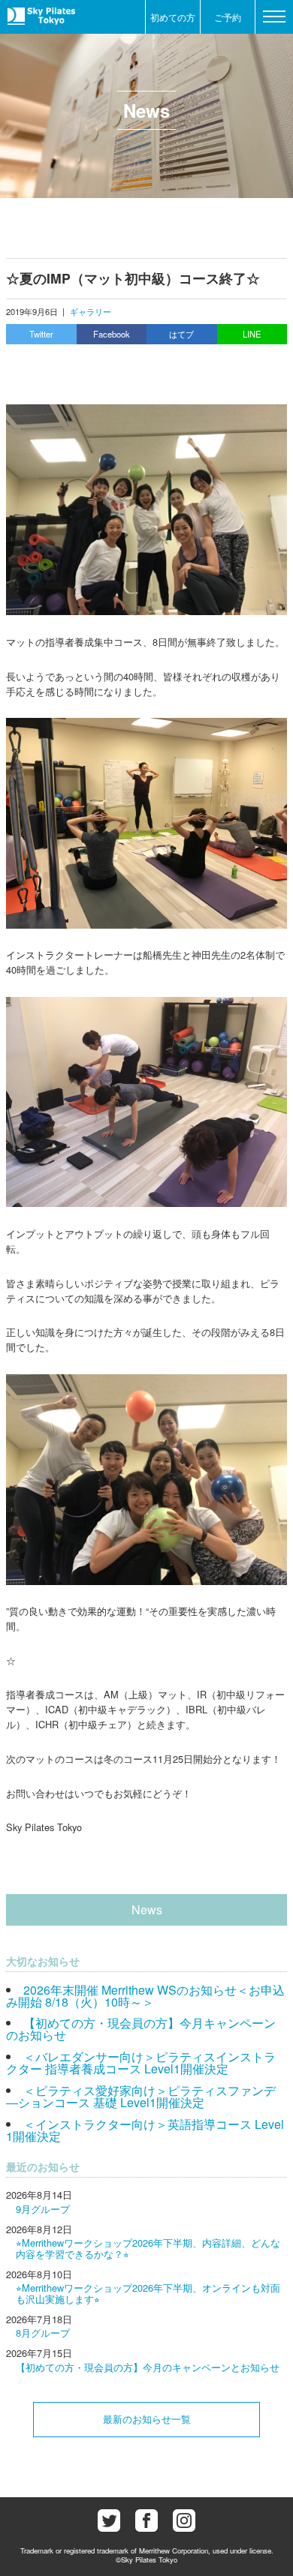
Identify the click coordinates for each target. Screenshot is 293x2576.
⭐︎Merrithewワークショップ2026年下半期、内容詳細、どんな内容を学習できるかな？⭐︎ (148, 2248)
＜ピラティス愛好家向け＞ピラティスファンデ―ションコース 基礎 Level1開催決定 (141, 2096)
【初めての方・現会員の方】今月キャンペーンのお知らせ (141, 2029)
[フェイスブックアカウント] (146, 2520)
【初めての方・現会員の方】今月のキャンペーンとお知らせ (148, 2367)
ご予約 (228, 17)
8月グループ (43, 2333)
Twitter (41, 334)
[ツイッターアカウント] (109, 2520)
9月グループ (43, 2209)
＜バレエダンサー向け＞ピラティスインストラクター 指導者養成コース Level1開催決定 (141, 2063)
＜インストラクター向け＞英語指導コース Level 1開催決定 (145, 2130)
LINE (252, 334)
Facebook (112, 334)
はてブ (181, 334)
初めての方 (173, 17)
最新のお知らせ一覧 (147, 2419)
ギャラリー (91, 311)
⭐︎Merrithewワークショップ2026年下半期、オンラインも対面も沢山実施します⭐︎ (148, 2293)
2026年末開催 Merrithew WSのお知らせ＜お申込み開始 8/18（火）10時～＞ (145, 1996)
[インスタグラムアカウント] (184, 2520)
